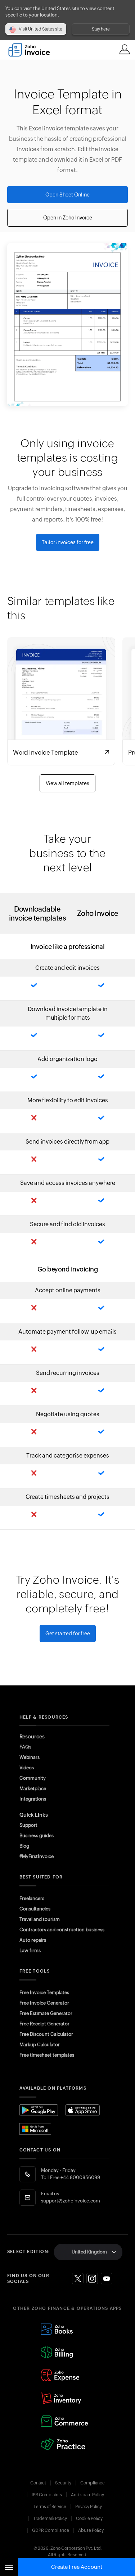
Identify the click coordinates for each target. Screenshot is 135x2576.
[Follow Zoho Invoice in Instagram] (92, 2279)
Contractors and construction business (62, 1930)
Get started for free (68, 1634)
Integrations (33, 1799)
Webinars (30, 1757)
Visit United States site (40, 29)
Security (63, 2483)
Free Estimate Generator (46, 2013)
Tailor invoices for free (68, 542)
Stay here (101, 29)
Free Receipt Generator (44, 2024)
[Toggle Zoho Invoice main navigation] (9, 2567)
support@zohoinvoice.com (71, 2201)
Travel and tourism (40, 1919)
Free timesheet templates (47, 2055)
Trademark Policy (50, 2519)
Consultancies (35, 1909)
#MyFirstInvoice (37, 1856)
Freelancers (32, 1898)
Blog (24, 1846)
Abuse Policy (91, 2530)
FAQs (25, 1747)
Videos (27, 1768)
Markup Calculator (40, 2045)
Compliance (93, 2483)
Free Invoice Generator (44, 2003)
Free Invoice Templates (44, 1993)
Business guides (37, 1836)
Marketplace (33, 1789)
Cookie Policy (89, 2519)
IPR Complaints (47, 2495)
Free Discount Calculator (46, 2034)
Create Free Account (77, 2567)
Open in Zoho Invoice (68, 218)
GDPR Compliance (51, 2530)
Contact (38, 2483)
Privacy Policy (89, 2507)
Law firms (30, 1950)
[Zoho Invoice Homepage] (33, 50)
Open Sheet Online (67, 195)
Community (33, 1778)
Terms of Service (50, 2507)
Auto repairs (33, 1940)
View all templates (67, 783)
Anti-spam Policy (87, 2495)
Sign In (125, 49)
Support (28, 1825)
